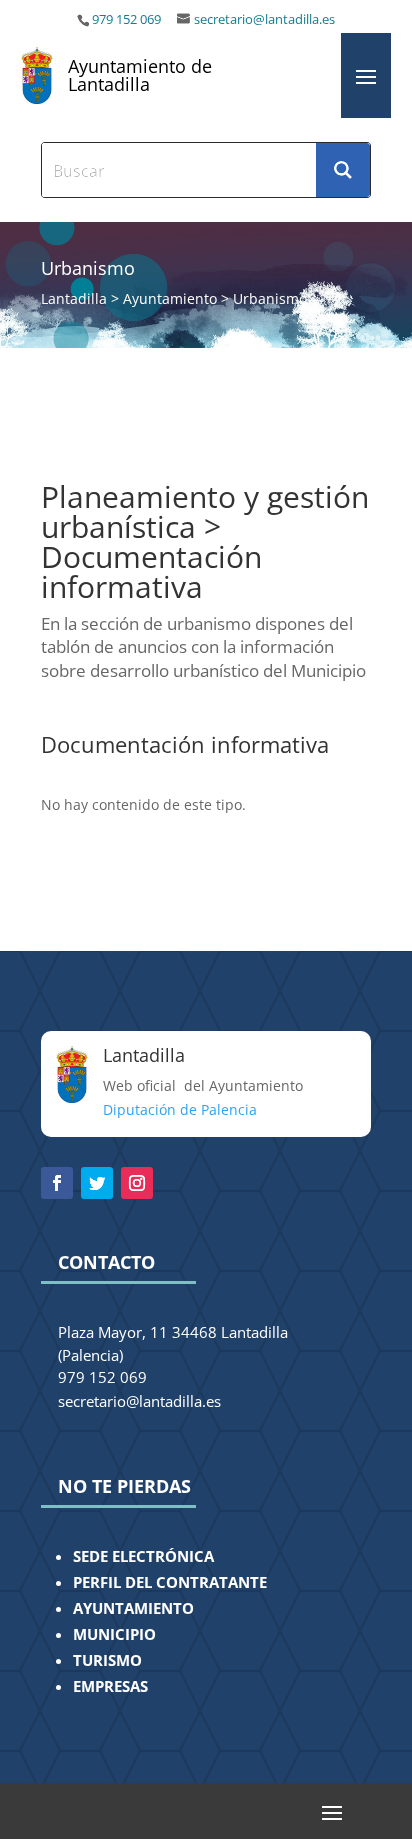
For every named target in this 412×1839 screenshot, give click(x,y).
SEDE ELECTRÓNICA (143, 1556)
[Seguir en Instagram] (137, 1183)
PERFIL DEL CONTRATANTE (170, 1582)
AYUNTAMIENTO (133, 1608)
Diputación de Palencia (180, 1109)
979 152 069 (128, 19)
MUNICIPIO (114, 1634)
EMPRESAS (110, 1686)
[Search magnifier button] (343, 170)
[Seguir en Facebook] (57, 1183)
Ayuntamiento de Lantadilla (140, 75)
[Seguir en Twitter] (97, 1183)
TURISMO (107, 1660)
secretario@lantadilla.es (264, 19)
